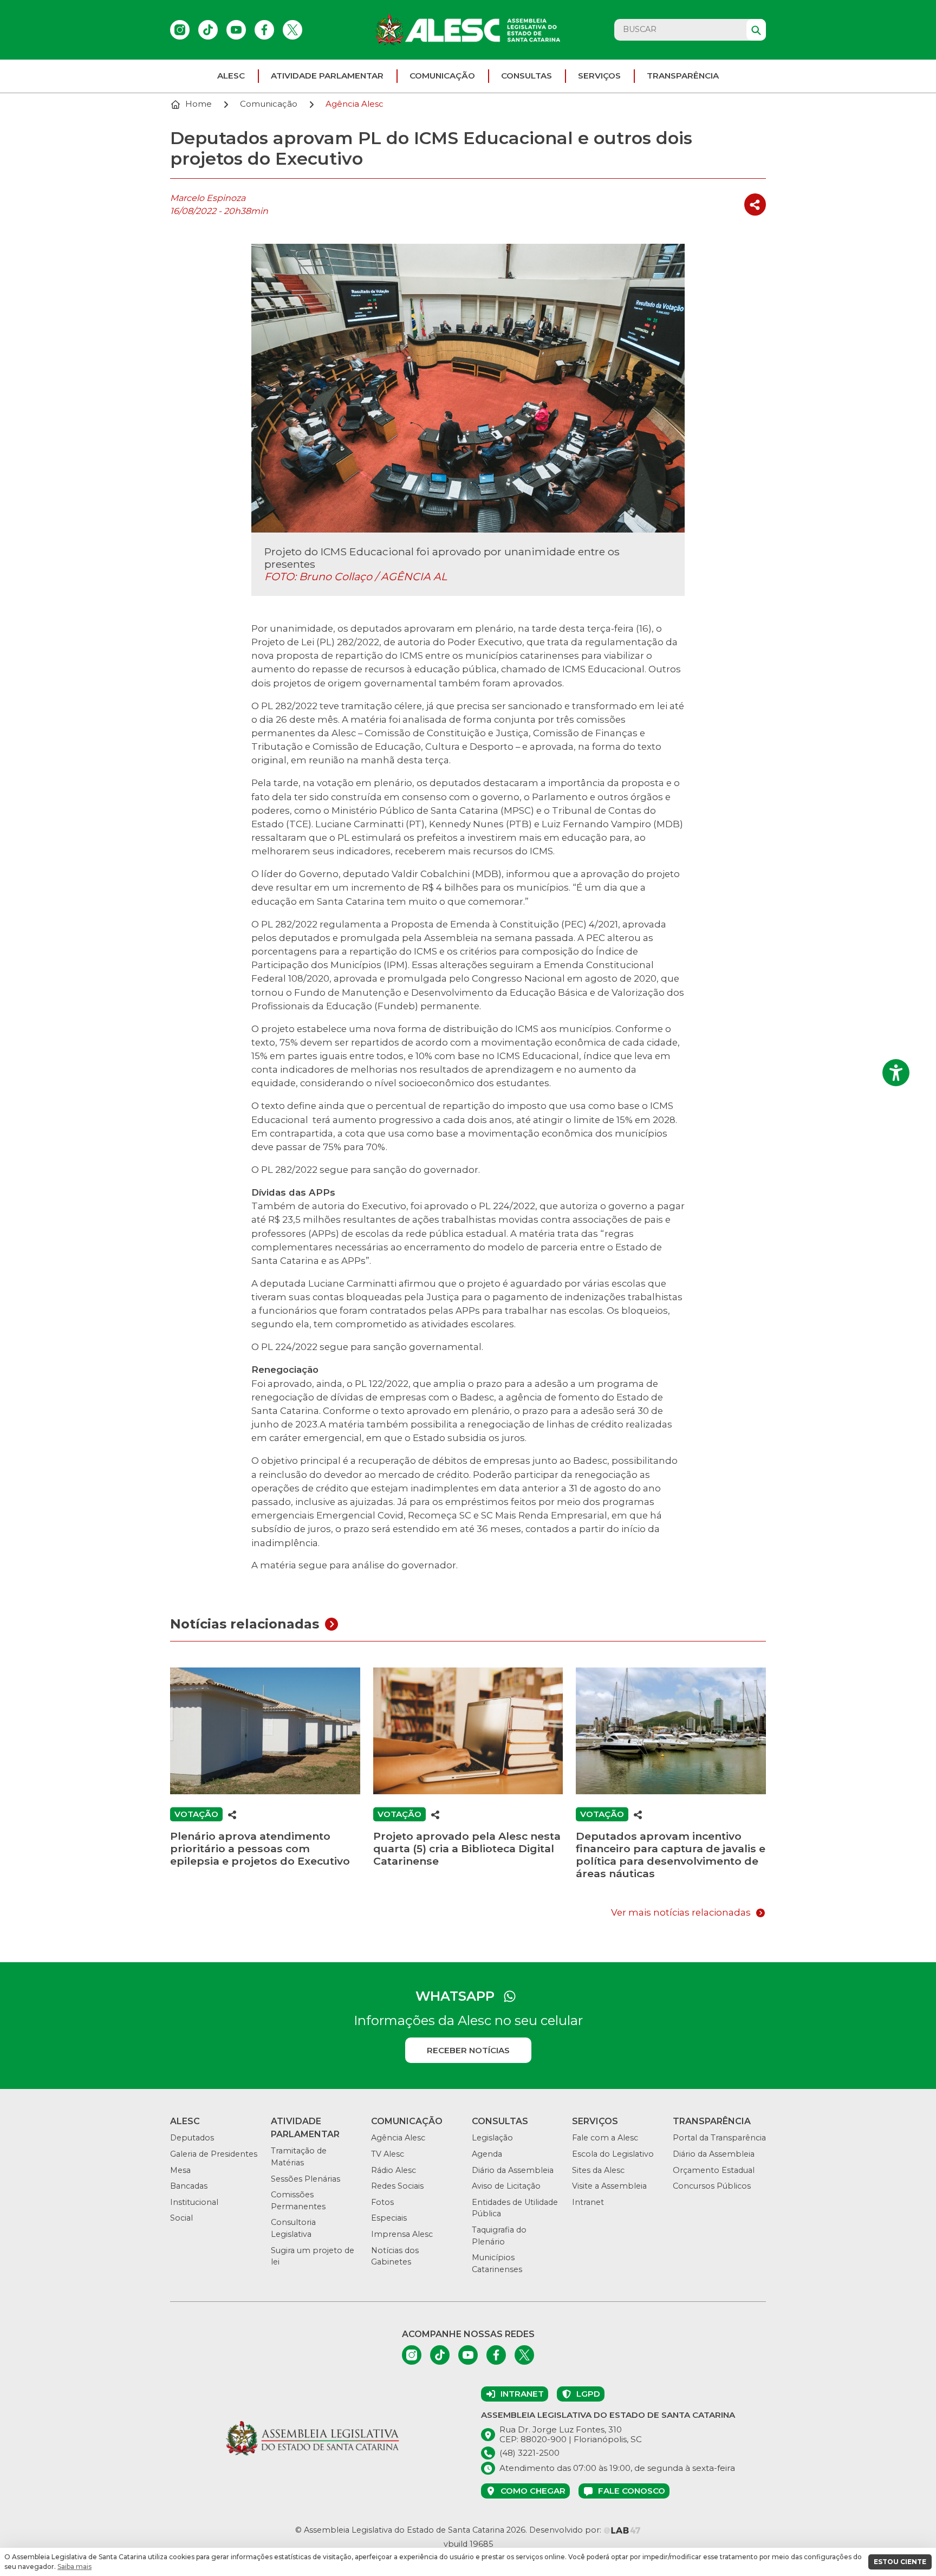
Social (181, 2218)
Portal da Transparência (719, 2138)
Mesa (180, 2170)
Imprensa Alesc (402, 2234)
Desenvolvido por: (566, 2530)
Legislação (492, 2138)
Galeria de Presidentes (214, 2154)
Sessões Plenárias (305, 2179)
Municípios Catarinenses (497, 2263)
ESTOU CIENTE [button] (900, 2562)
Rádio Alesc (394, 2170)
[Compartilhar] (755, 205)
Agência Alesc (398, 2138)
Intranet (588, 2202)
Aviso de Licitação (506, 2186)
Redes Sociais (397, 2186)
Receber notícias (468, 2050)
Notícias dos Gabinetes (395, 2256)
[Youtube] (236, 30)
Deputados (192, 2138)
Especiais (389, 2218)
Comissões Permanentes (298, 2201)
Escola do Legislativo (613, 2154)
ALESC (231, 76)
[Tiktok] (208, 30)
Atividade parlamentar (327, 76)
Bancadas (189, 2186)
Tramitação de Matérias (299, 2157)
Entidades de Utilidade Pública (515, 2208)
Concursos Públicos (712, 2186)
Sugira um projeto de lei (313, 2256)
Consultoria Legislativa (293, 2228)
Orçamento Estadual (714, 2170)
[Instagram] (180, 30)
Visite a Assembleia (609, 2186)
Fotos (382, 2202)
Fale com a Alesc (605, 2138)
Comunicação (442, 76)
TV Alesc (388, 2154)
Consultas (526, 76)
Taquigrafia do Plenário (499, 2236)
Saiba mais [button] (74, 2567)
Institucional (194, 2202)
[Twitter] (292, 30)
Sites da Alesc (598, 2170)
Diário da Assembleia (513, 2170)
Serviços (599, 76)
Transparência (683, 76)
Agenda (487, 2154)
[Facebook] (264, 30)
